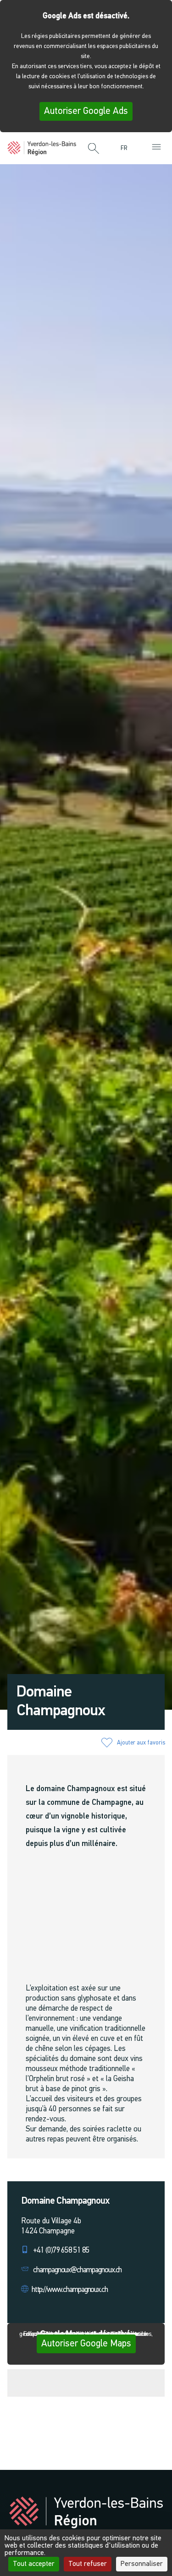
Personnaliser (142, 2564)
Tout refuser (88, 2564)
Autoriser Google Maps (86, 2344)
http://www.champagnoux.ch (70, 2290)
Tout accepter (34, 2564)
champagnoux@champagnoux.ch (77, 2270)
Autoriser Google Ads (86, 111)
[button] (94, 149)
